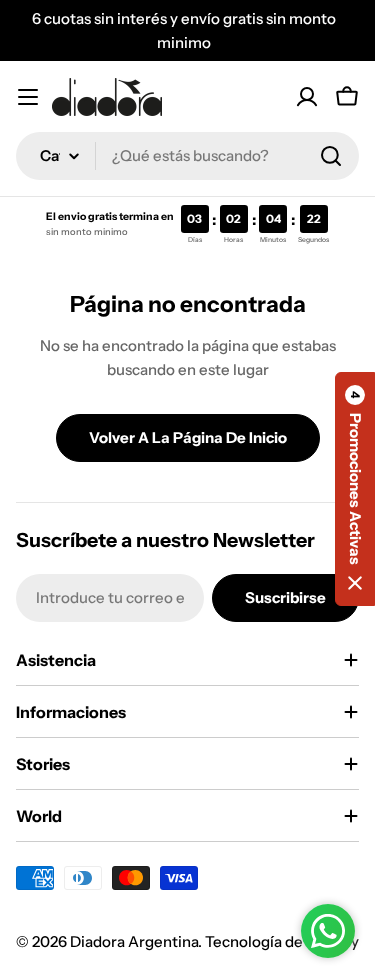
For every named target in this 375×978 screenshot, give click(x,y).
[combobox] (187, 156)
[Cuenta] (307, 97)
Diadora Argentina (134, 941)
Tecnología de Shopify (282, 941)
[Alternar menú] (28, 97)
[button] (355, 489)
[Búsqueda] (331, 156)
